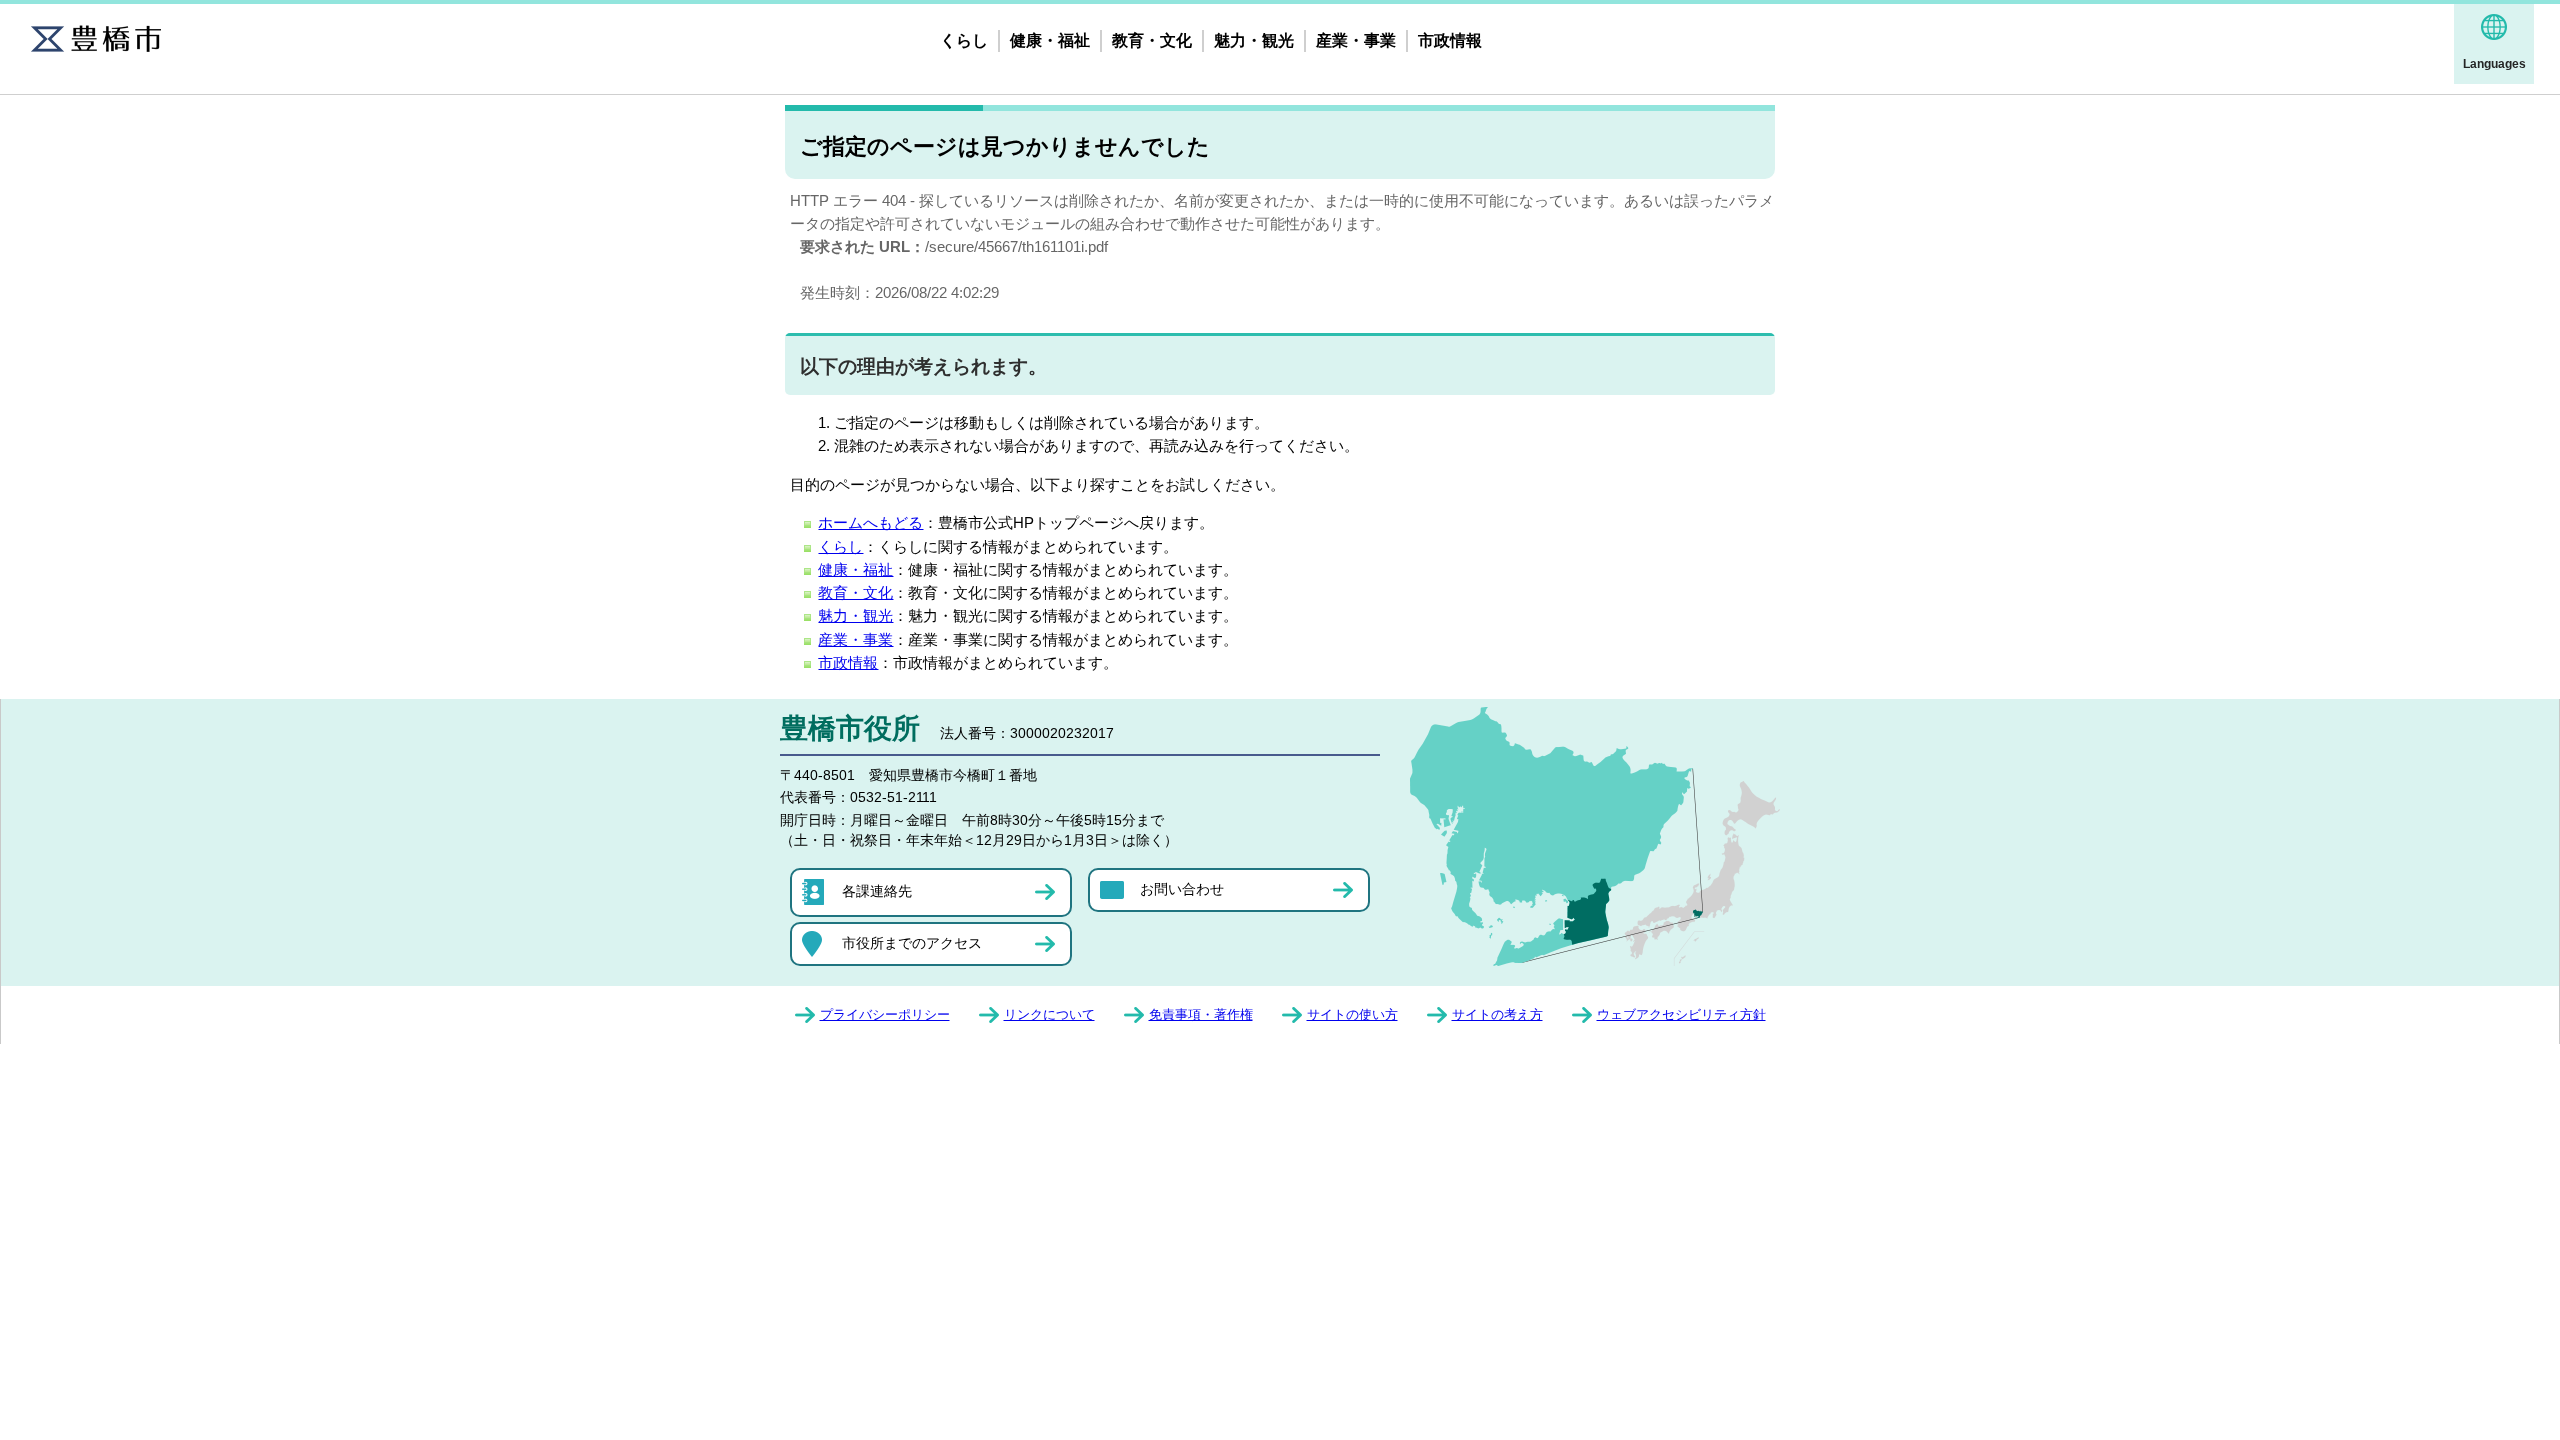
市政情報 (1450, 40)
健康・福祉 (1050, 40)
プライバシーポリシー (885, 1014)
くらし (964, 40)
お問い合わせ (1182, 889)
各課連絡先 (877, 891)
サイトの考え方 (1497, 1014)
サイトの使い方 (1352, 1014)
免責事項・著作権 (1201, 1014)
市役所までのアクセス (912, 943)
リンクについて (1049, 1014)
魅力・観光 (1254, 40)
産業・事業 (1356, 40)
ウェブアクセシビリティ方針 (1681, 1014)
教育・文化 (1152, 40)
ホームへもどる (870, 522)
